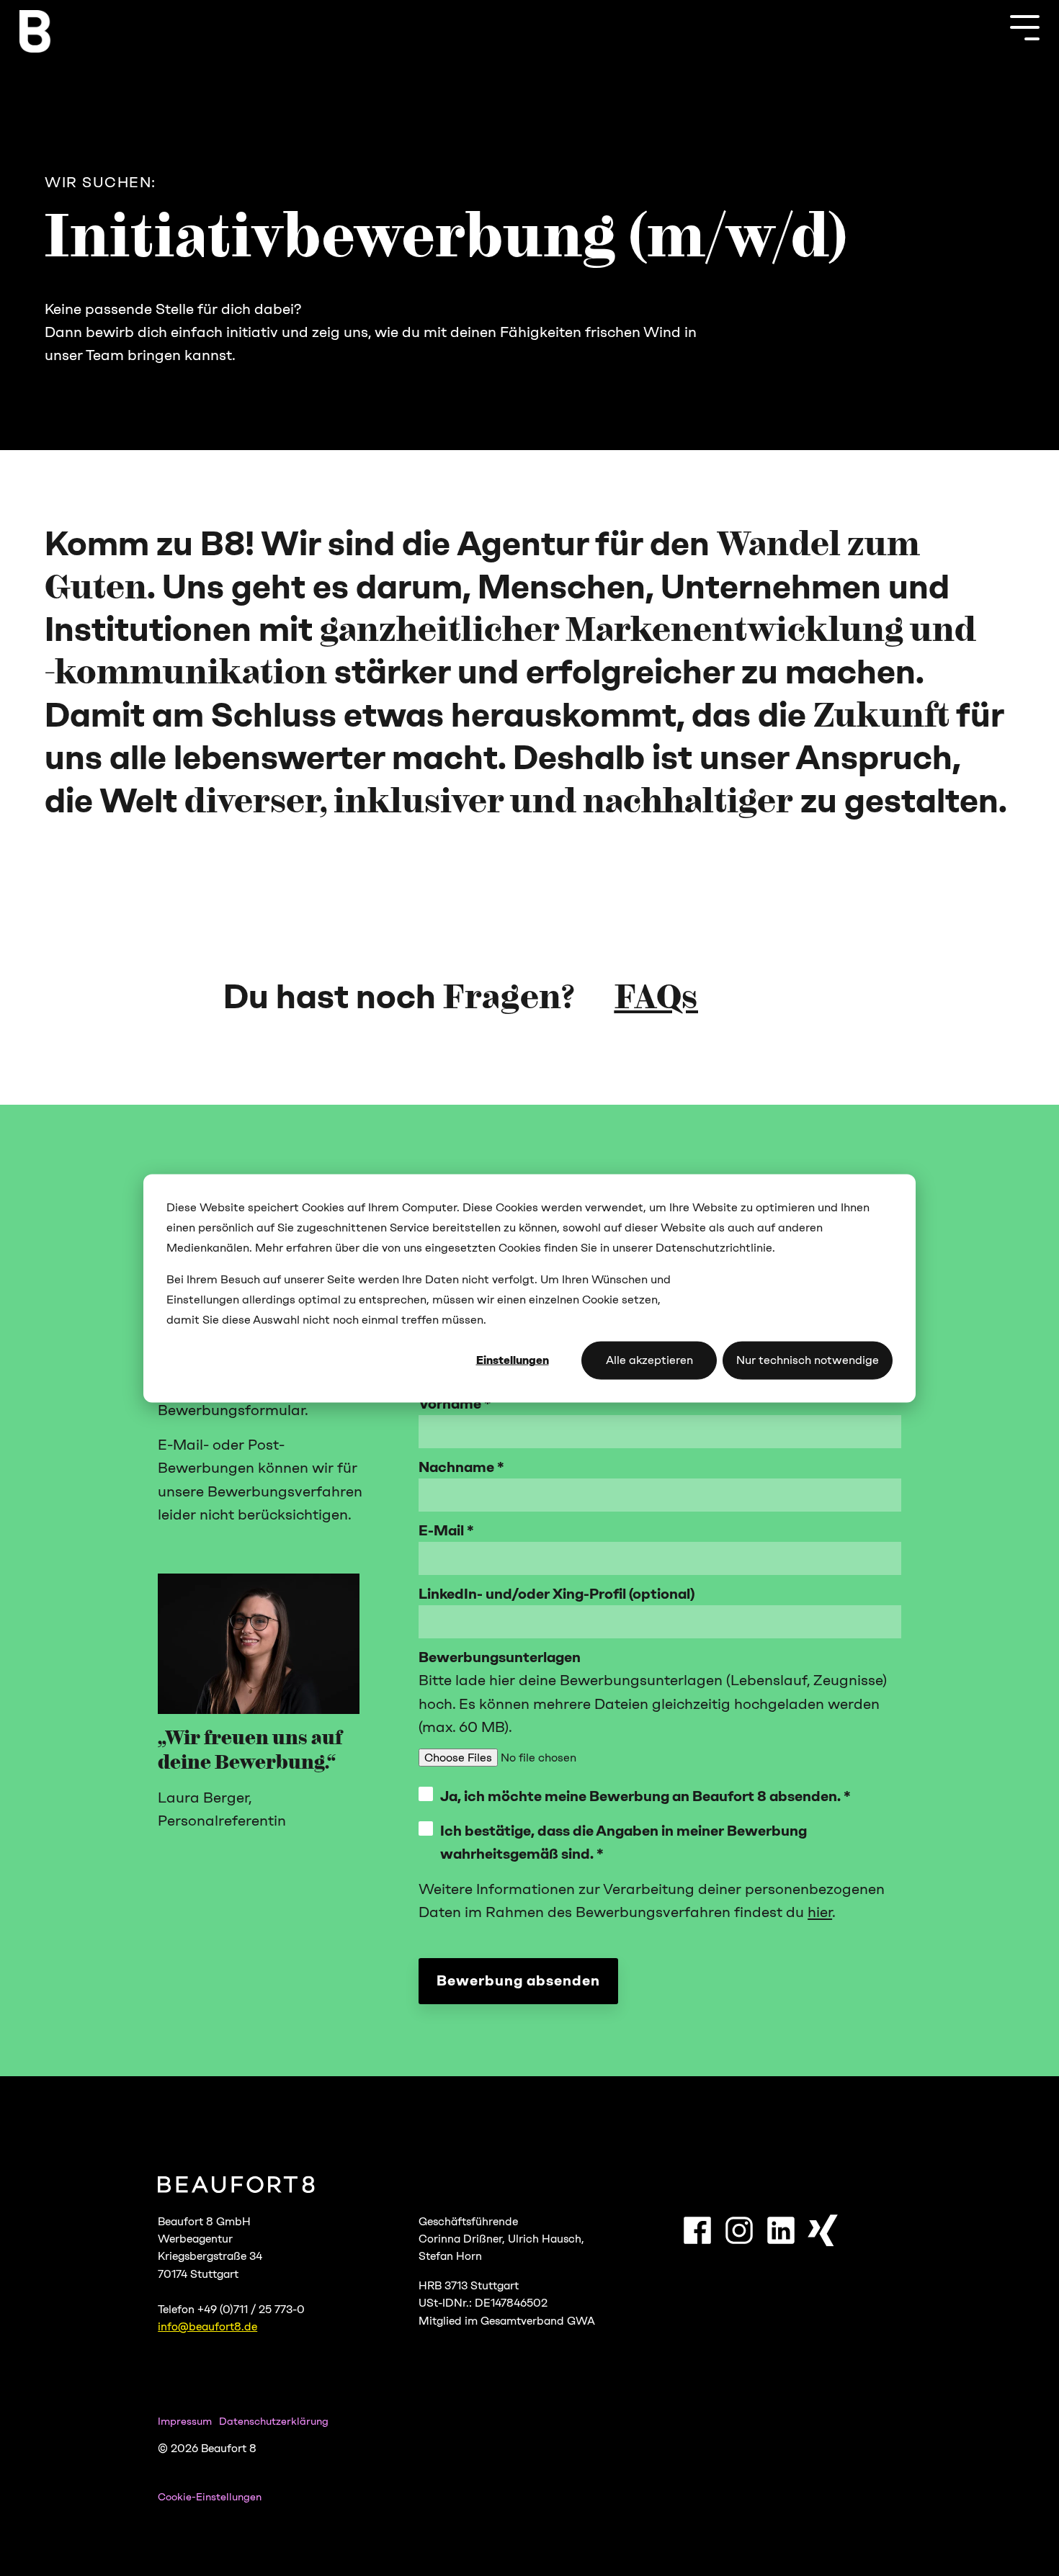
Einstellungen (513, 1359)
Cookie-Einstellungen (210, 2497)
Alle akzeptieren (649, 1359)
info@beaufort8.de (207, 2326)
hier (820, 1912)
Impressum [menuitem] (185, 2421)
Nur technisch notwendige (808, 1359)
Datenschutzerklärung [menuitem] (274, 2421)
